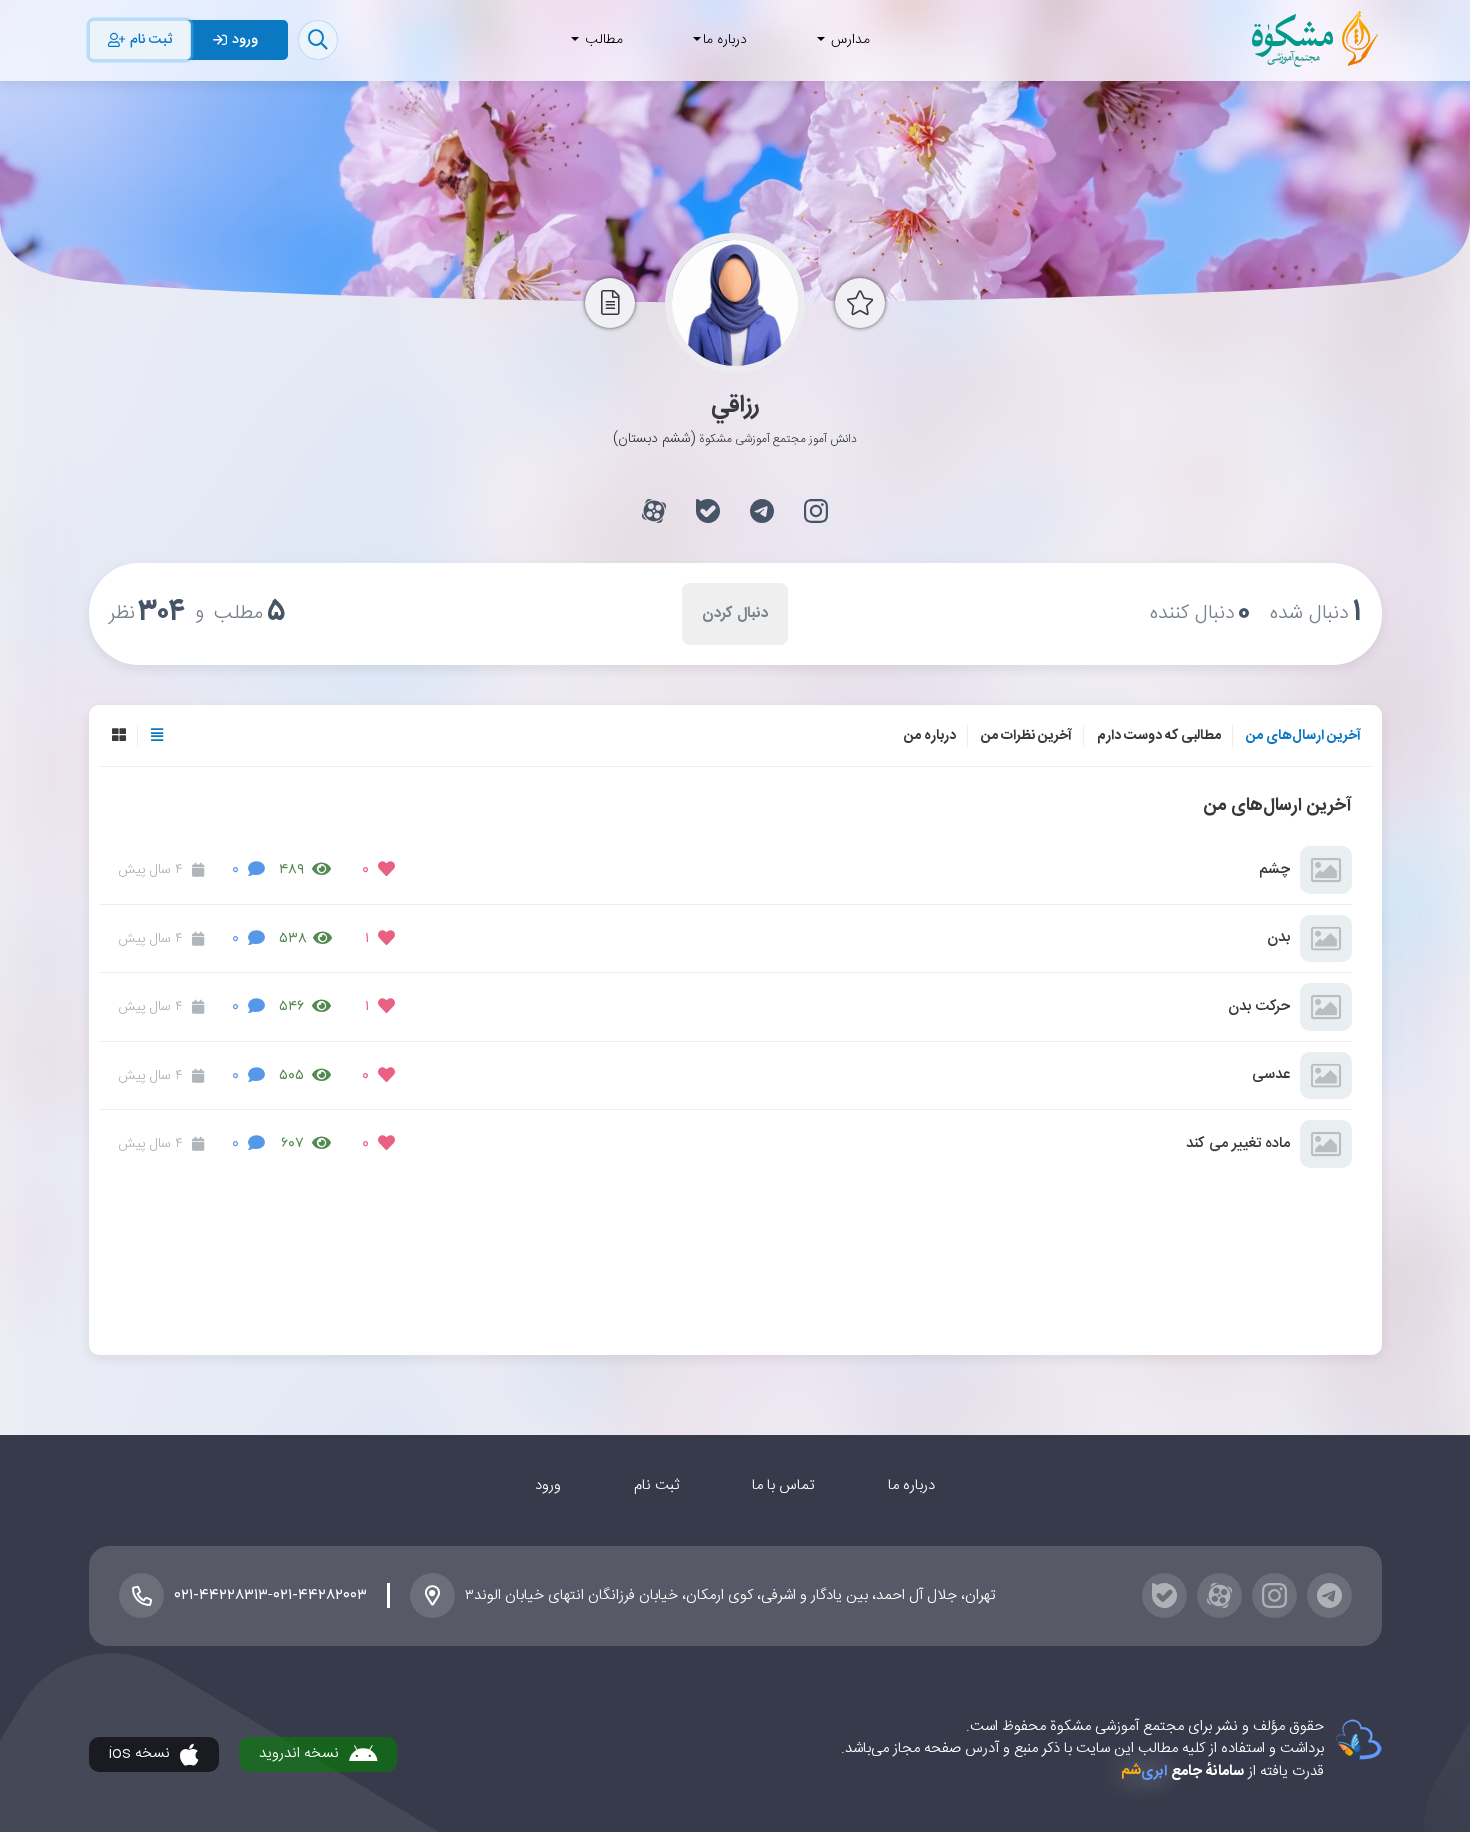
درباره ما (911, 1485)
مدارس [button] (848, 40)
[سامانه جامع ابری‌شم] (1353, 1740)
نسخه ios (139, 1753)
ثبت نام (656, 1485)
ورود (548, 1485)
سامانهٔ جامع (1182, 1771)
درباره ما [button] (725, 40)
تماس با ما (783, 1485)
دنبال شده (1316, 613)
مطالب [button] (602, 40)
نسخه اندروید (299, 1753)
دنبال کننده (1200, 613)
